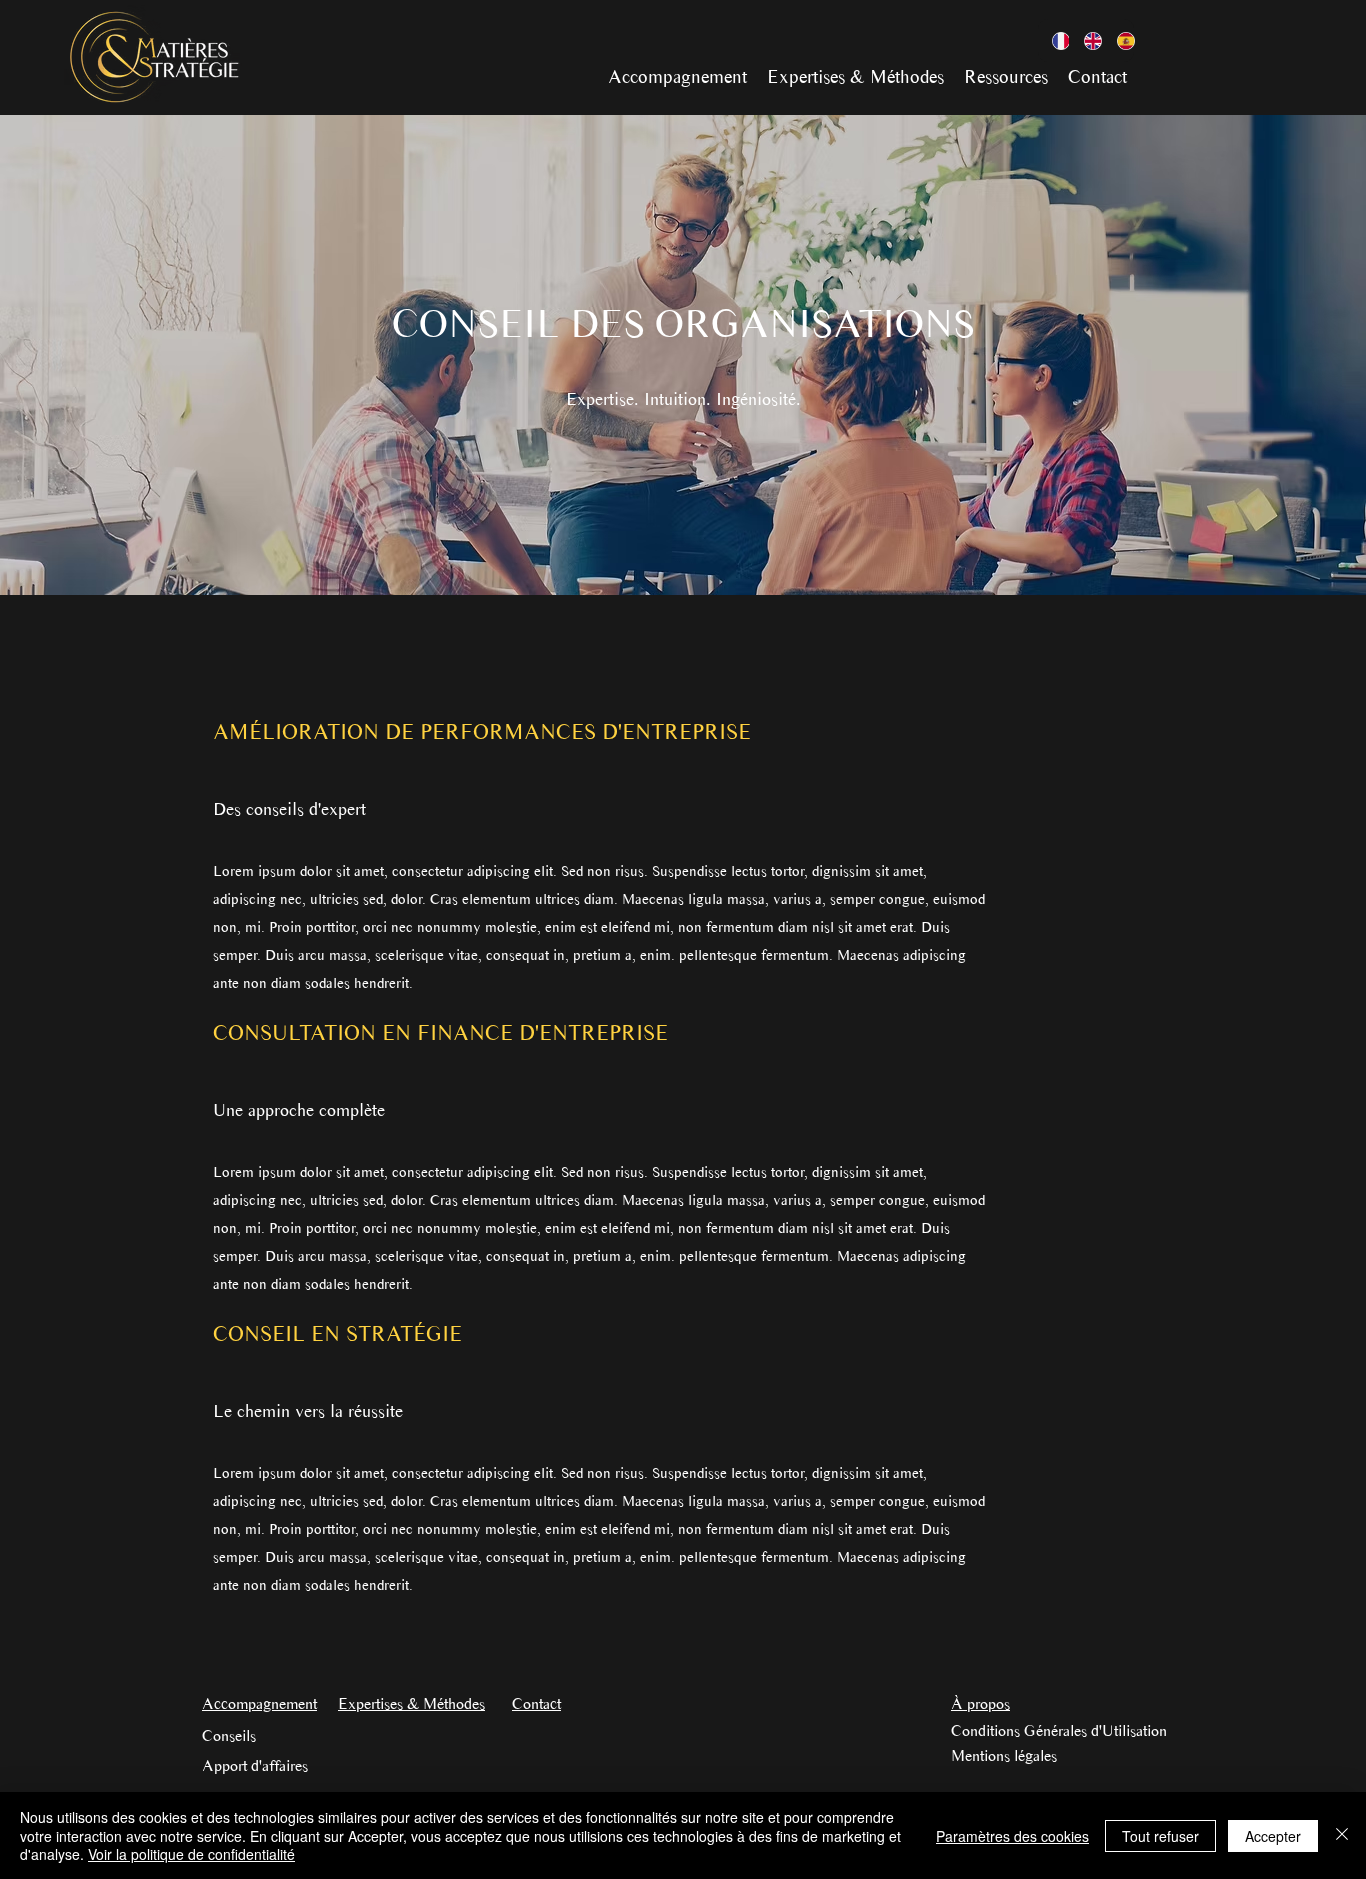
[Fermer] (1342, 1835)
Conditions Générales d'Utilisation (1059, 1730)
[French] (1053, 40)
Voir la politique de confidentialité (191, 1854)
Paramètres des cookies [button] (1012, 1836)
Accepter (1273, 1836)
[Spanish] (1118, 40)
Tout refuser (1160, 1836)
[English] (1085, 40)
